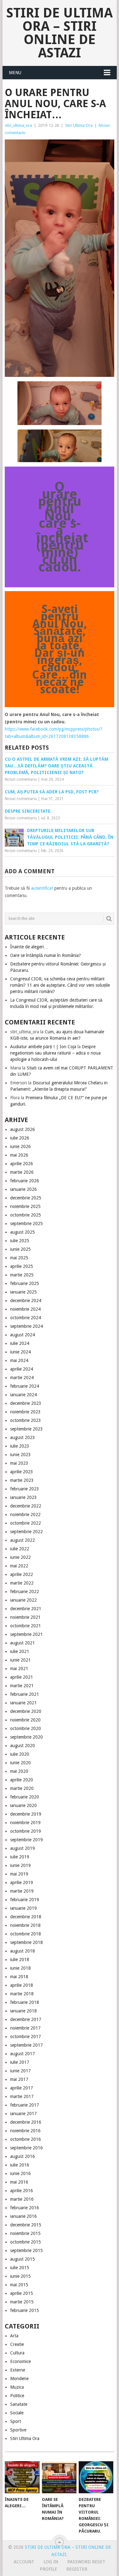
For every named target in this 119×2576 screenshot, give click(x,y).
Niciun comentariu (21, 779)
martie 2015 (22, 2302)
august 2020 (23, 1746)
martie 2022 (22, 1583)
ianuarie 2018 (23, 2011)
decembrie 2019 (26, 1814)
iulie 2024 (20, 1343)
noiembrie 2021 (25, 1617)
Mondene (19, 2379)
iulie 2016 (20, 2165)
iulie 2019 (20, 1857)
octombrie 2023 (26, 1420)
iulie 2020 (20, 1754)
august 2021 (23, 1643)
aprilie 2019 (22, 1882)
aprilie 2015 (22, 2293)
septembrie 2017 (26, 2045)
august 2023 (23, 1437)
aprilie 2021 (22, 1677)
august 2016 (23, 2156)
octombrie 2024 (26, 1318)
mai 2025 (19, 1258)
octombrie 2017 (26, 2037)
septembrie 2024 (26, 1326)
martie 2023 (22, 1480)
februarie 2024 (25, 1386)
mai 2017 (19, 2079)
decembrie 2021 (26, 1609)
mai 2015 (19, 2285)
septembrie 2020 (26, 1737)
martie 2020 (22, 1788)
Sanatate (19, 2404)
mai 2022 (19, 1566)
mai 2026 (19, 1155)
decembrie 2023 (26, 1403)
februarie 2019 (25, 1900)
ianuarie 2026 (23, 1189)
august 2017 (23, 2054)
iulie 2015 (20, 2268)
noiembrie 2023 (25, 1412)
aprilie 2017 (22, 2088)
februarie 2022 (25, 1591)
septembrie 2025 (26, 1223)
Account (24, 2562)
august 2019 (23, 1848)
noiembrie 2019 (25, 1823)
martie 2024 (22, 1378)
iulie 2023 (20, 1446)
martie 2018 (22, 1994)
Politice (17, 2396)
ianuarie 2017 (23, 2114)
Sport (16, 2421)
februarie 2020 (25, 1797)
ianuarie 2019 (23, 1908)
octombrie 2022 (26, 1523)
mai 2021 (19, 1669)
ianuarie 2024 (23, 1395)
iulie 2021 (20, 1651)
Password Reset (86, 2562)
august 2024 (23, 1335)
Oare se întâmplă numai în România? (46, 955)
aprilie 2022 (22, 1574)
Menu (15, 73)
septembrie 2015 (26, 2250)
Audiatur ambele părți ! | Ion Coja (43, 1047)
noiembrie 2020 (25, 1720)
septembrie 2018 (26, 1942)
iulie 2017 (20, 2062)
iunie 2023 (20, 1455)
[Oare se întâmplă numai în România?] (59, 2477)
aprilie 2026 (22, 1164)
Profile (48, 2569)
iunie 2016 (20, 2173)
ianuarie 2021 (23, 1703)
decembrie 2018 (26, 1917)
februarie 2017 (25, 2105)
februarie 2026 (25, 1181)
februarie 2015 (25, 2310)
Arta (14, 2336)
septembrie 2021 (26, 1634)
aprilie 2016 (22, 2191)
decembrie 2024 (26, 1301)
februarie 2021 (25, 1694)
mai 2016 (19, 2182)
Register (77, 2569)
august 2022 (23, 1540)
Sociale (17, 2413)
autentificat (42, 888)
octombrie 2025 (26, 1215)
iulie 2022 (20, 1549)
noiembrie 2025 (25, 1206)
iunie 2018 (20, 1968)
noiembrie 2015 (25, 2233)
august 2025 (23, 1232)
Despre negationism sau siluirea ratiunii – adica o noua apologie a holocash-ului (55, 1053)
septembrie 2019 (26, 1840)
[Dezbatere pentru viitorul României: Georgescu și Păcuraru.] (96, 2477)
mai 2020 (19, 1771)
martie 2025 (22, 1275)
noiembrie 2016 (25, 2131)
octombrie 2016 (26, 2139)
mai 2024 (19, 1360)
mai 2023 (19, 1463)
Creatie (17, 2344)
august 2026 (23, 1129)
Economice (20, 2361)
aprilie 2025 (22, 1266)
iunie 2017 (20, 2071)
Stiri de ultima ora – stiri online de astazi (60, 33)
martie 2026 (22, 1172)
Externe (18, 2370)
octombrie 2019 (26, 1831)
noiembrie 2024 (25, 1309)
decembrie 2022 (26, 1506)
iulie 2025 (20, 1241)
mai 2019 (19, 1874)
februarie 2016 (25, 2208)
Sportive (18, 2430)
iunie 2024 (20, 1352)
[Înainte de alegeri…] (22, 2477)
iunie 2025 (20, 1249)
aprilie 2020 (22, 1780)
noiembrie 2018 (25, 1925)
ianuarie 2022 (23, 1600)
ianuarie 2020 (23, 1805)
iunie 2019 (20, 1865)
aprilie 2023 (22, 1472)
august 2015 (23, 2259)
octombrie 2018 (26, 1934)
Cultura (17, 2353)
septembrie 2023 (26, 1429)
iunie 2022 (20, 1557)
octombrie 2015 (26, 2242)
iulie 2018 (20, 1959)
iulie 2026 (20, 1138)
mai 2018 (19, 1977)
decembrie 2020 (26, 1711)
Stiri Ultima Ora (79, 125)
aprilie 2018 (22, 1985)
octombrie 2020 (26, 1728)
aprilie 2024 (22, 1369)
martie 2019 (22, 1891)
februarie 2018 (25, 2002)
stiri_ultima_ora (18, 125)
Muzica (17, 2387)
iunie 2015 (20, 2276)
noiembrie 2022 (25, 1514)
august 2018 (23, 1951)
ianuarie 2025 (23, 1292)
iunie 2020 (20, 1763)
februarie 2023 (25, 1489)
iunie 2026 (20, 1146)
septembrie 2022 (26, 1532)
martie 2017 (22, 2096)
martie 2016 (22, 2199)
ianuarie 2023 (23, 1497)
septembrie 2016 (26, 2148)
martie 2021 (22, 1686)
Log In (51, 2562)
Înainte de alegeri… (29, 947)
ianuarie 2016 (23, 2216)
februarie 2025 (25, 1283)
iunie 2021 (20, 1660)
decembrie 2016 (26, 2122)
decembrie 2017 (26, 2019)
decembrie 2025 (26, 1198)
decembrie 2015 (26, 2225)
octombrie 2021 (26, 1626)
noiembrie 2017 (25, 2028)
